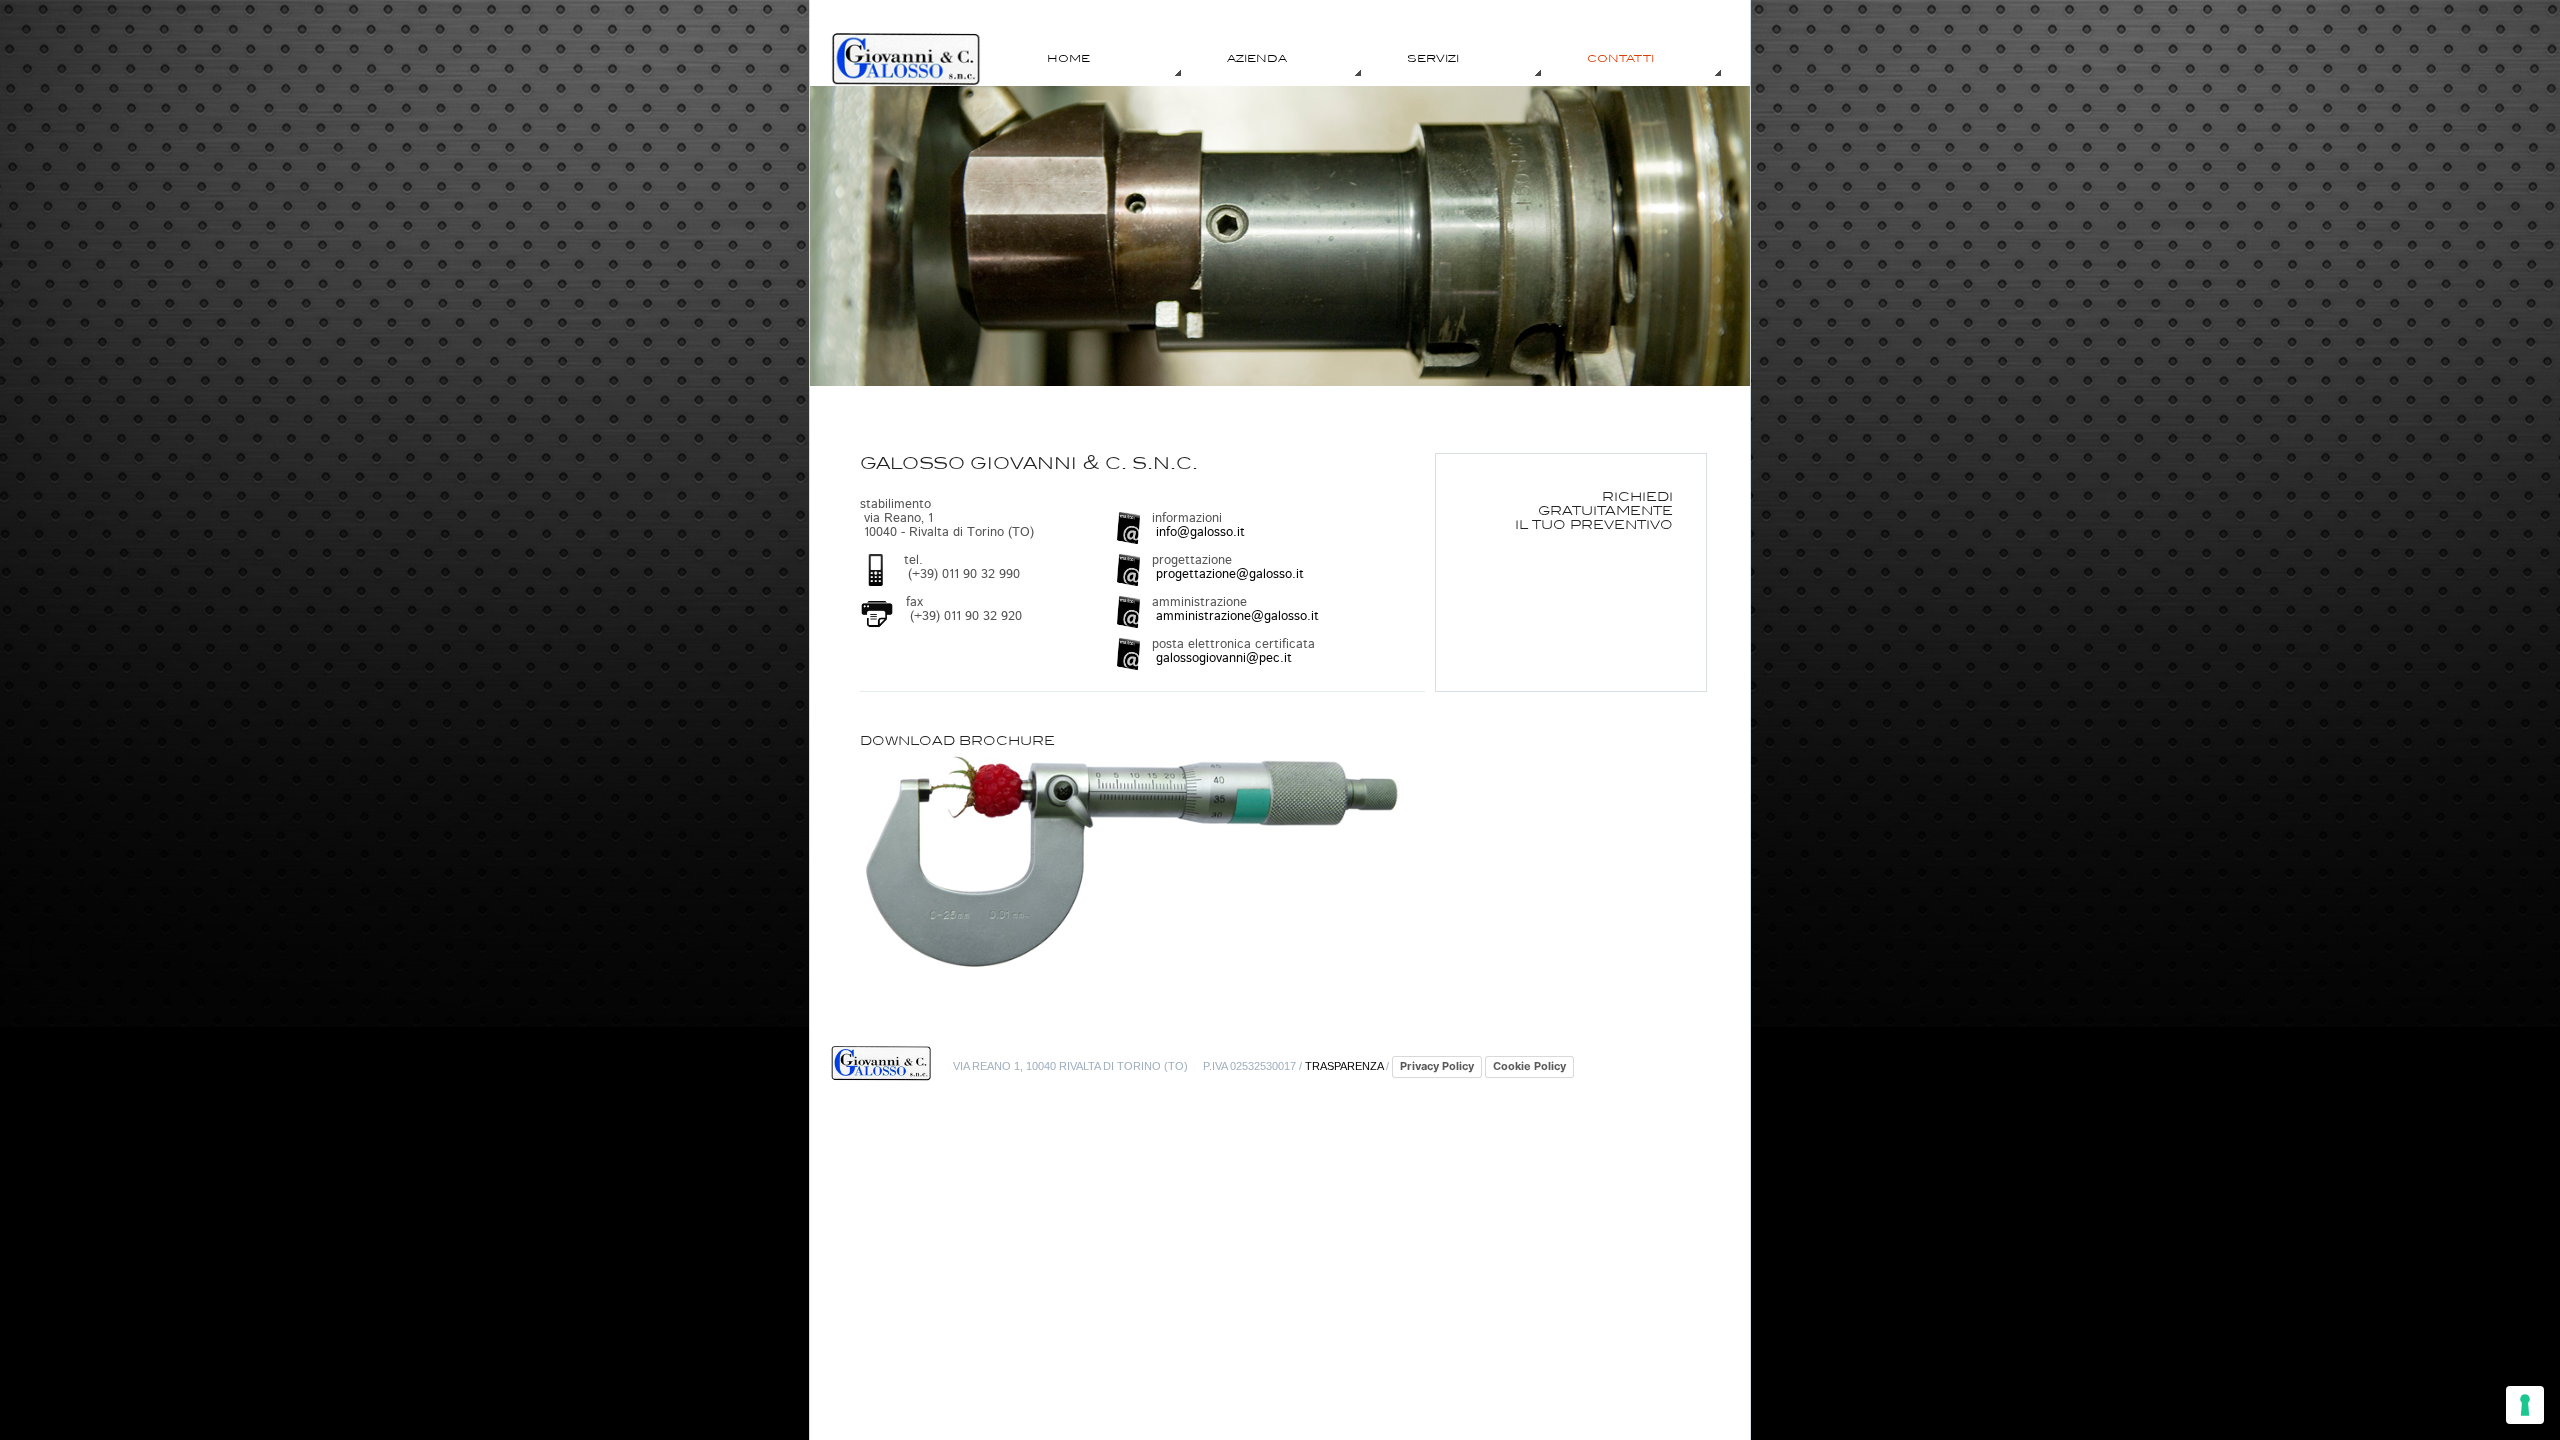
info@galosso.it (1198, 532)
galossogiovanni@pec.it (1222, 658)
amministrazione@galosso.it (1235, 616)
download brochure (957, 740)
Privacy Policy (1437, 1066)
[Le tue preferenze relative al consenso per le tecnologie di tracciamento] (2525, 1405)
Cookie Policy (1529, 1066)
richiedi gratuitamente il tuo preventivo (1594, 510)
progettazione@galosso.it (1228, 574)
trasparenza (1344, 1066)
